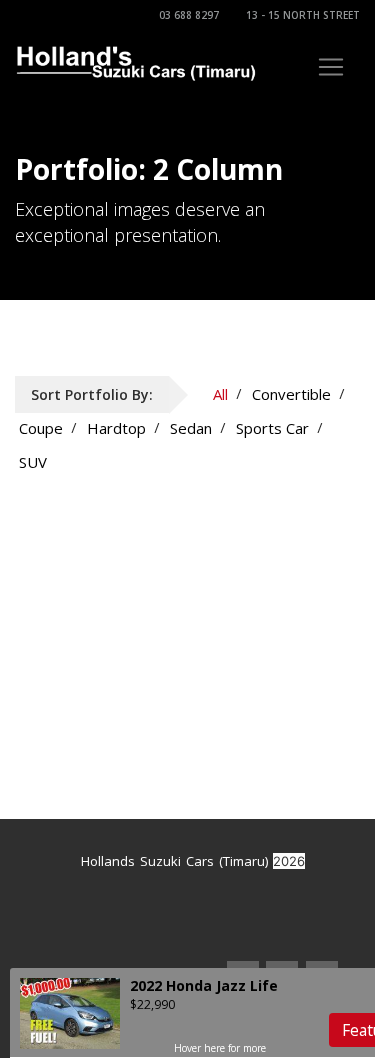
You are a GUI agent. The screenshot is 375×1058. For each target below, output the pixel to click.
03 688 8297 (189, 15)
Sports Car (272, 428)
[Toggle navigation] (331, 67)
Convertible (291, 394)
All (220, 394)
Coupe (41, 428)
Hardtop (116, 428)
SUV (33, 462)
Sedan (191, 428)
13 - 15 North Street (303, 15)
